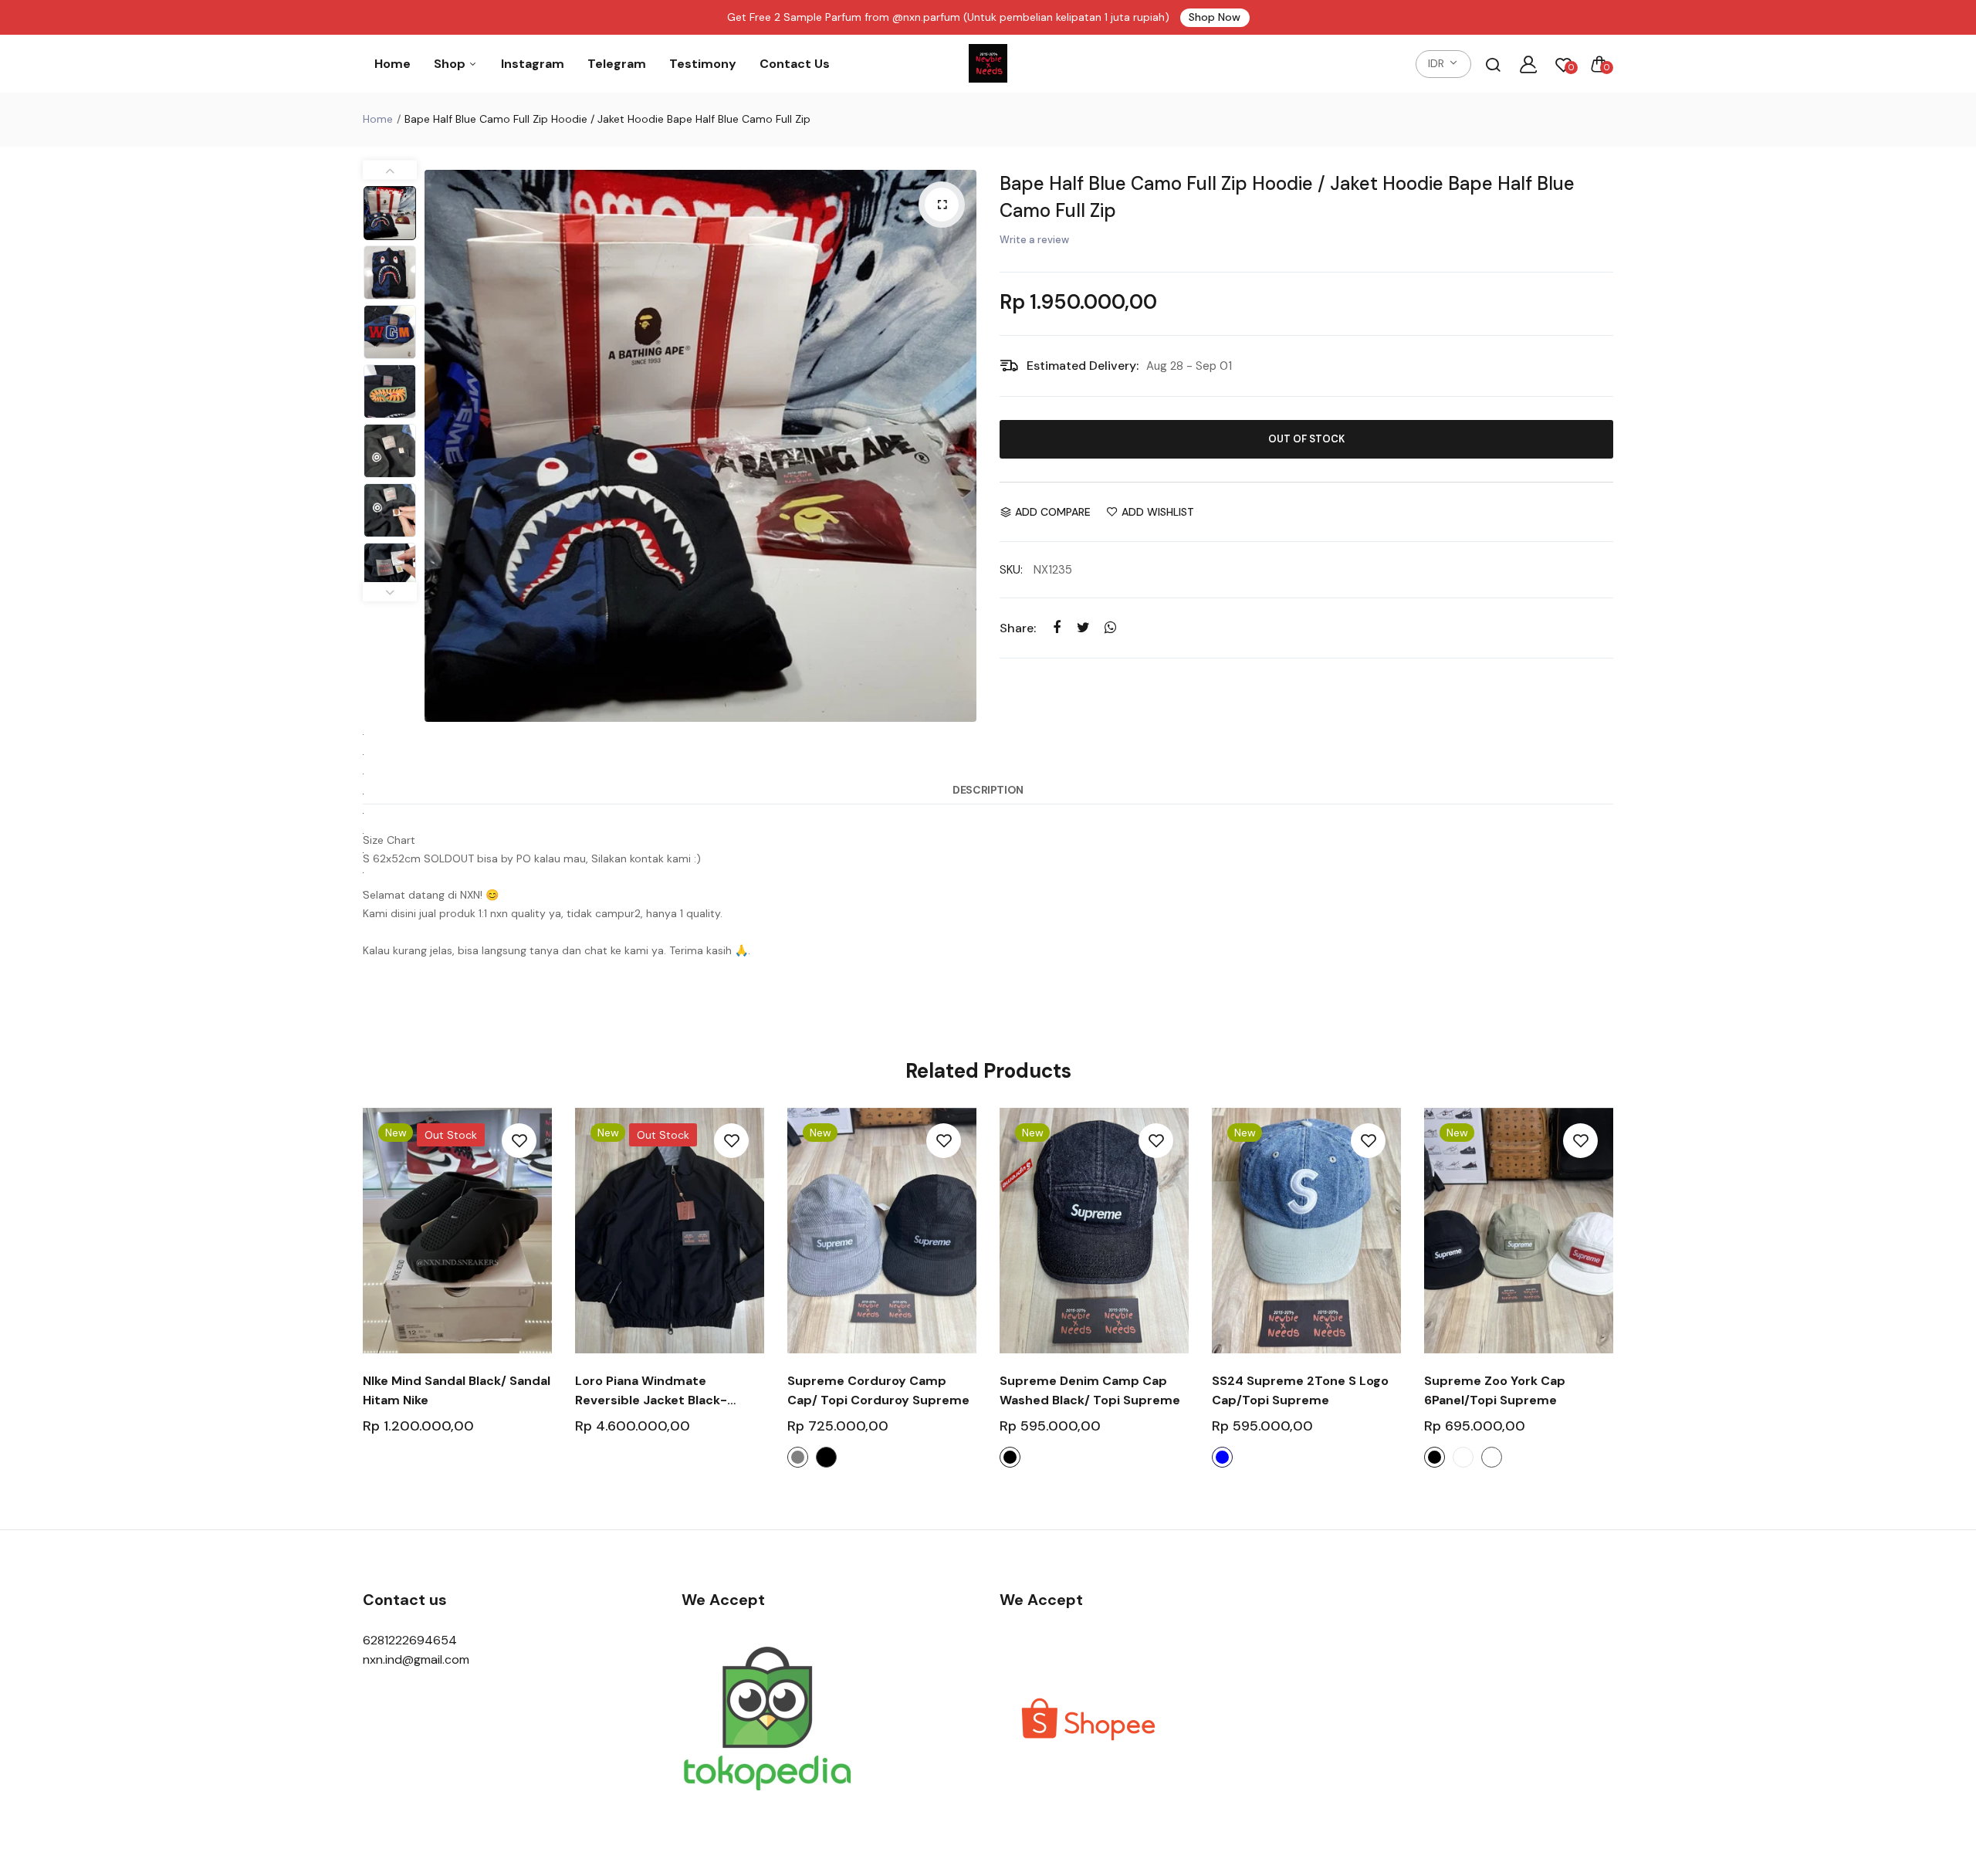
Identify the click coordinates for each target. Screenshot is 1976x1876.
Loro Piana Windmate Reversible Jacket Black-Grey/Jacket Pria (651, 1391)
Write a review (1034, 240)
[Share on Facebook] (1056, 627)
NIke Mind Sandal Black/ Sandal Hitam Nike (457, 1390)
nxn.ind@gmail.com (416, 1659)
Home (392, 64)
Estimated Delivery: (1083, 366)
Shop (451, 64)
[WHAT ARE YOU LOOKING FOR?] (1493, 64)
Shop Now (1215, 17)
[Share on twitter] (1083, 627)
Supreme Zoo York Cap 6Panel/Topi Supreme (1495, 1390)
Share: (1018, 628)
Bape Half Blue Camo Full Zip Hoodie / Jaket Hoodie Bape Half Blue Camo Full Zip (1287, 197)
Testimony (703, 64)
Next (961, 446)
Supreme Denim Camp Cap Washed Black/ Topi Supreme (1090, 1390)
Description (988, 790)
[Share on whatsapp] (1110, 627)
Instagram (533, 64)
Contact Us (795, 64)
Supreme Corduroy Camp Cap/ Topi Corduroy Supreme (878, 1390)
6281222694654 (410, 1640)
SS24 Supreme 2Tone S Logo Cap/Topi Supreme (1300, 1390)
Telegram (617, 64)
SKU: (1011, 570)
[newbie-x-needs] (988, 64)
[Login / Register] (1528, 64)
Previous (440, 446)
